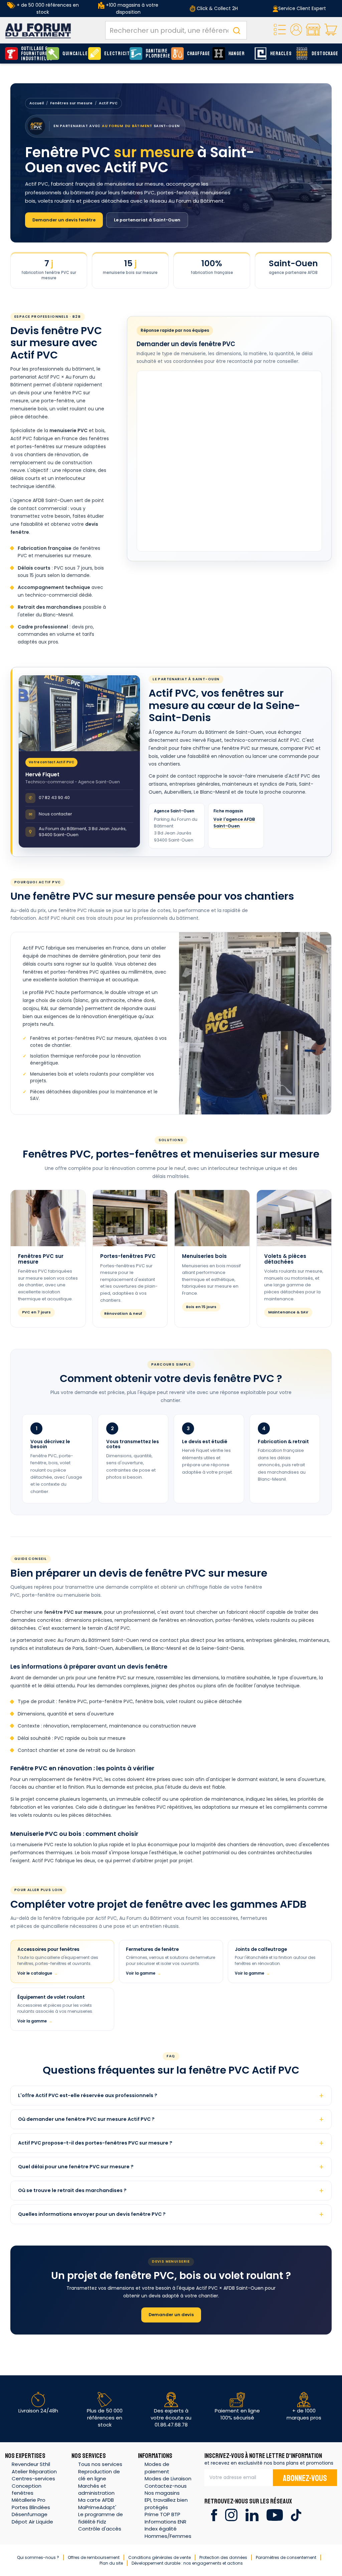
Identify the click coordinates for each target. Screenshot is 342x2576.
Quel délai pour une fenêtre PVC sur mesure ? (76, 2167)
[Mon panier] (331, 30)
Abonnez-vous (305, 2478)
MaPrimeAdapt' (97, 2507)
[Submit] (236, 30)
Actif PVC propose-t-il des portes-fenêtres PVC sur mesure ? (95, 2143)
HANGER (237, 54)
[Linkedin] (252, 2515)
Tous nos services (100, 2464)
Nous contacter (51, 814)
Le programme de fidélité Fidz (101, 2518)
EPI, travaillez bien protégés (166, 2503)
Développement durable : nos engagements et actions (187, 2563)
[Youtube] (275, 2515)
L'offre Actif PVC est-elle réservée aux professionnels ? (88, 2095)
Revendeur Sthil (31, 2464)
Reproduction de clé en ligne (99, 2475)
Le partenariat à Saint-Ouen (147, 220)
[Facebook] (214, 2515)
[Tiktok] (296, 2515)
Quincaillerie (73, 54)
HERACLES (281, 54)
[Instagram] (231, 2515)
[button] (296, 30)
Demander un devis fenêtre (64, 220)
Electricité (115, 54)
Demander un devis (171, 2315)
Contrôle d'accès (100, 2529)
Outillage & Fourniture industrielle (32, 54)
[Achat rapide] (280, 30)
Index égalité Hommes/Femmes (168, 2532)
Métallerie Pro (29, 2500)
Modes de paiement (157, 2468)
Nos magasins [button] (162, 2493)
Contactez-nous (166, 2486)
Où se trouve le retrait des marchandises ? (72, 2190)
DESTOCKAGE (323, 54)
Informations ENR (165, 2522)
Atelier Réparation (34, 2471)
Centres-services (33, 2479)
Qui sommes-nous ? (38, 2557)
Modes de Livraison (168, 2479)
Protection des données (223, 2557)
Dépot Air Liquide (32, 2522)
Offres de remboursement (94, 2557)
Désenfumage (30, 2514)
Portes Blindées (31, 2507)
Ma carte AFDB (96, 2500)
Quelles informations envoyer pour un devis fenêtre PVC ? (92, 2214)
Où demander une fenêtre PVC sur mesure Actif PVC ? (86, 2119)
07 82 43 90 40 (49, 798)
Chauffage (198, 54)
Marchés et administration (96, 2489)
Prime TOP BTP (162, 2514)
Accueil (37, 103)
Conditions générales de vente (159, 2557)
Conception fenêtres (27, 2489)
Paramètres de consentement (286, 2557)
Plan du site (111, 2563)
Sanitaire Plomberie (157, 54)
